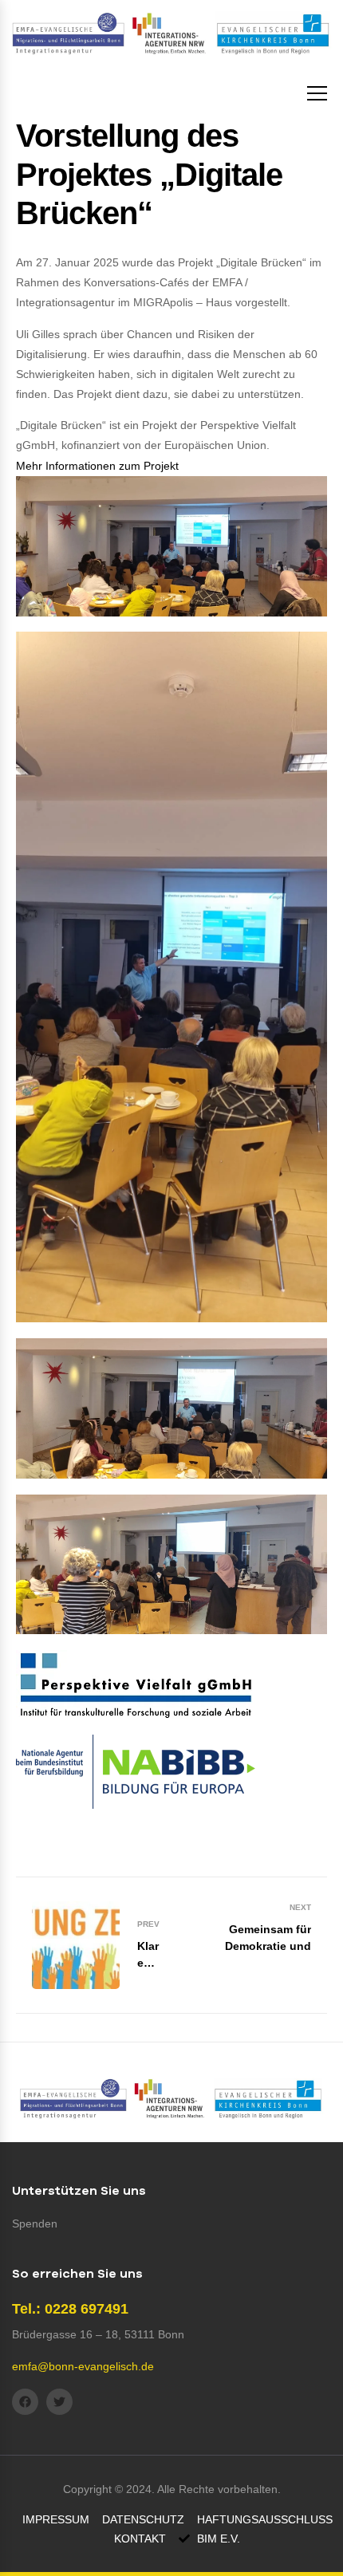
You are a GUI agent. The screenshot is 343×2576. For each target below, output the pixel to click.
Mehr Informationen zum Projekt (97, 466)
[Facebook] (25, 2402)
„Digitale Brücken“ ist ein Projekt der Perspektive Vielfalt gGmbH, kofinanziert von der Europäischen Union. (156, 445)
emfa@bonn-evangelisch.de (83, 2366)
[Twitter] (59, 2402)
